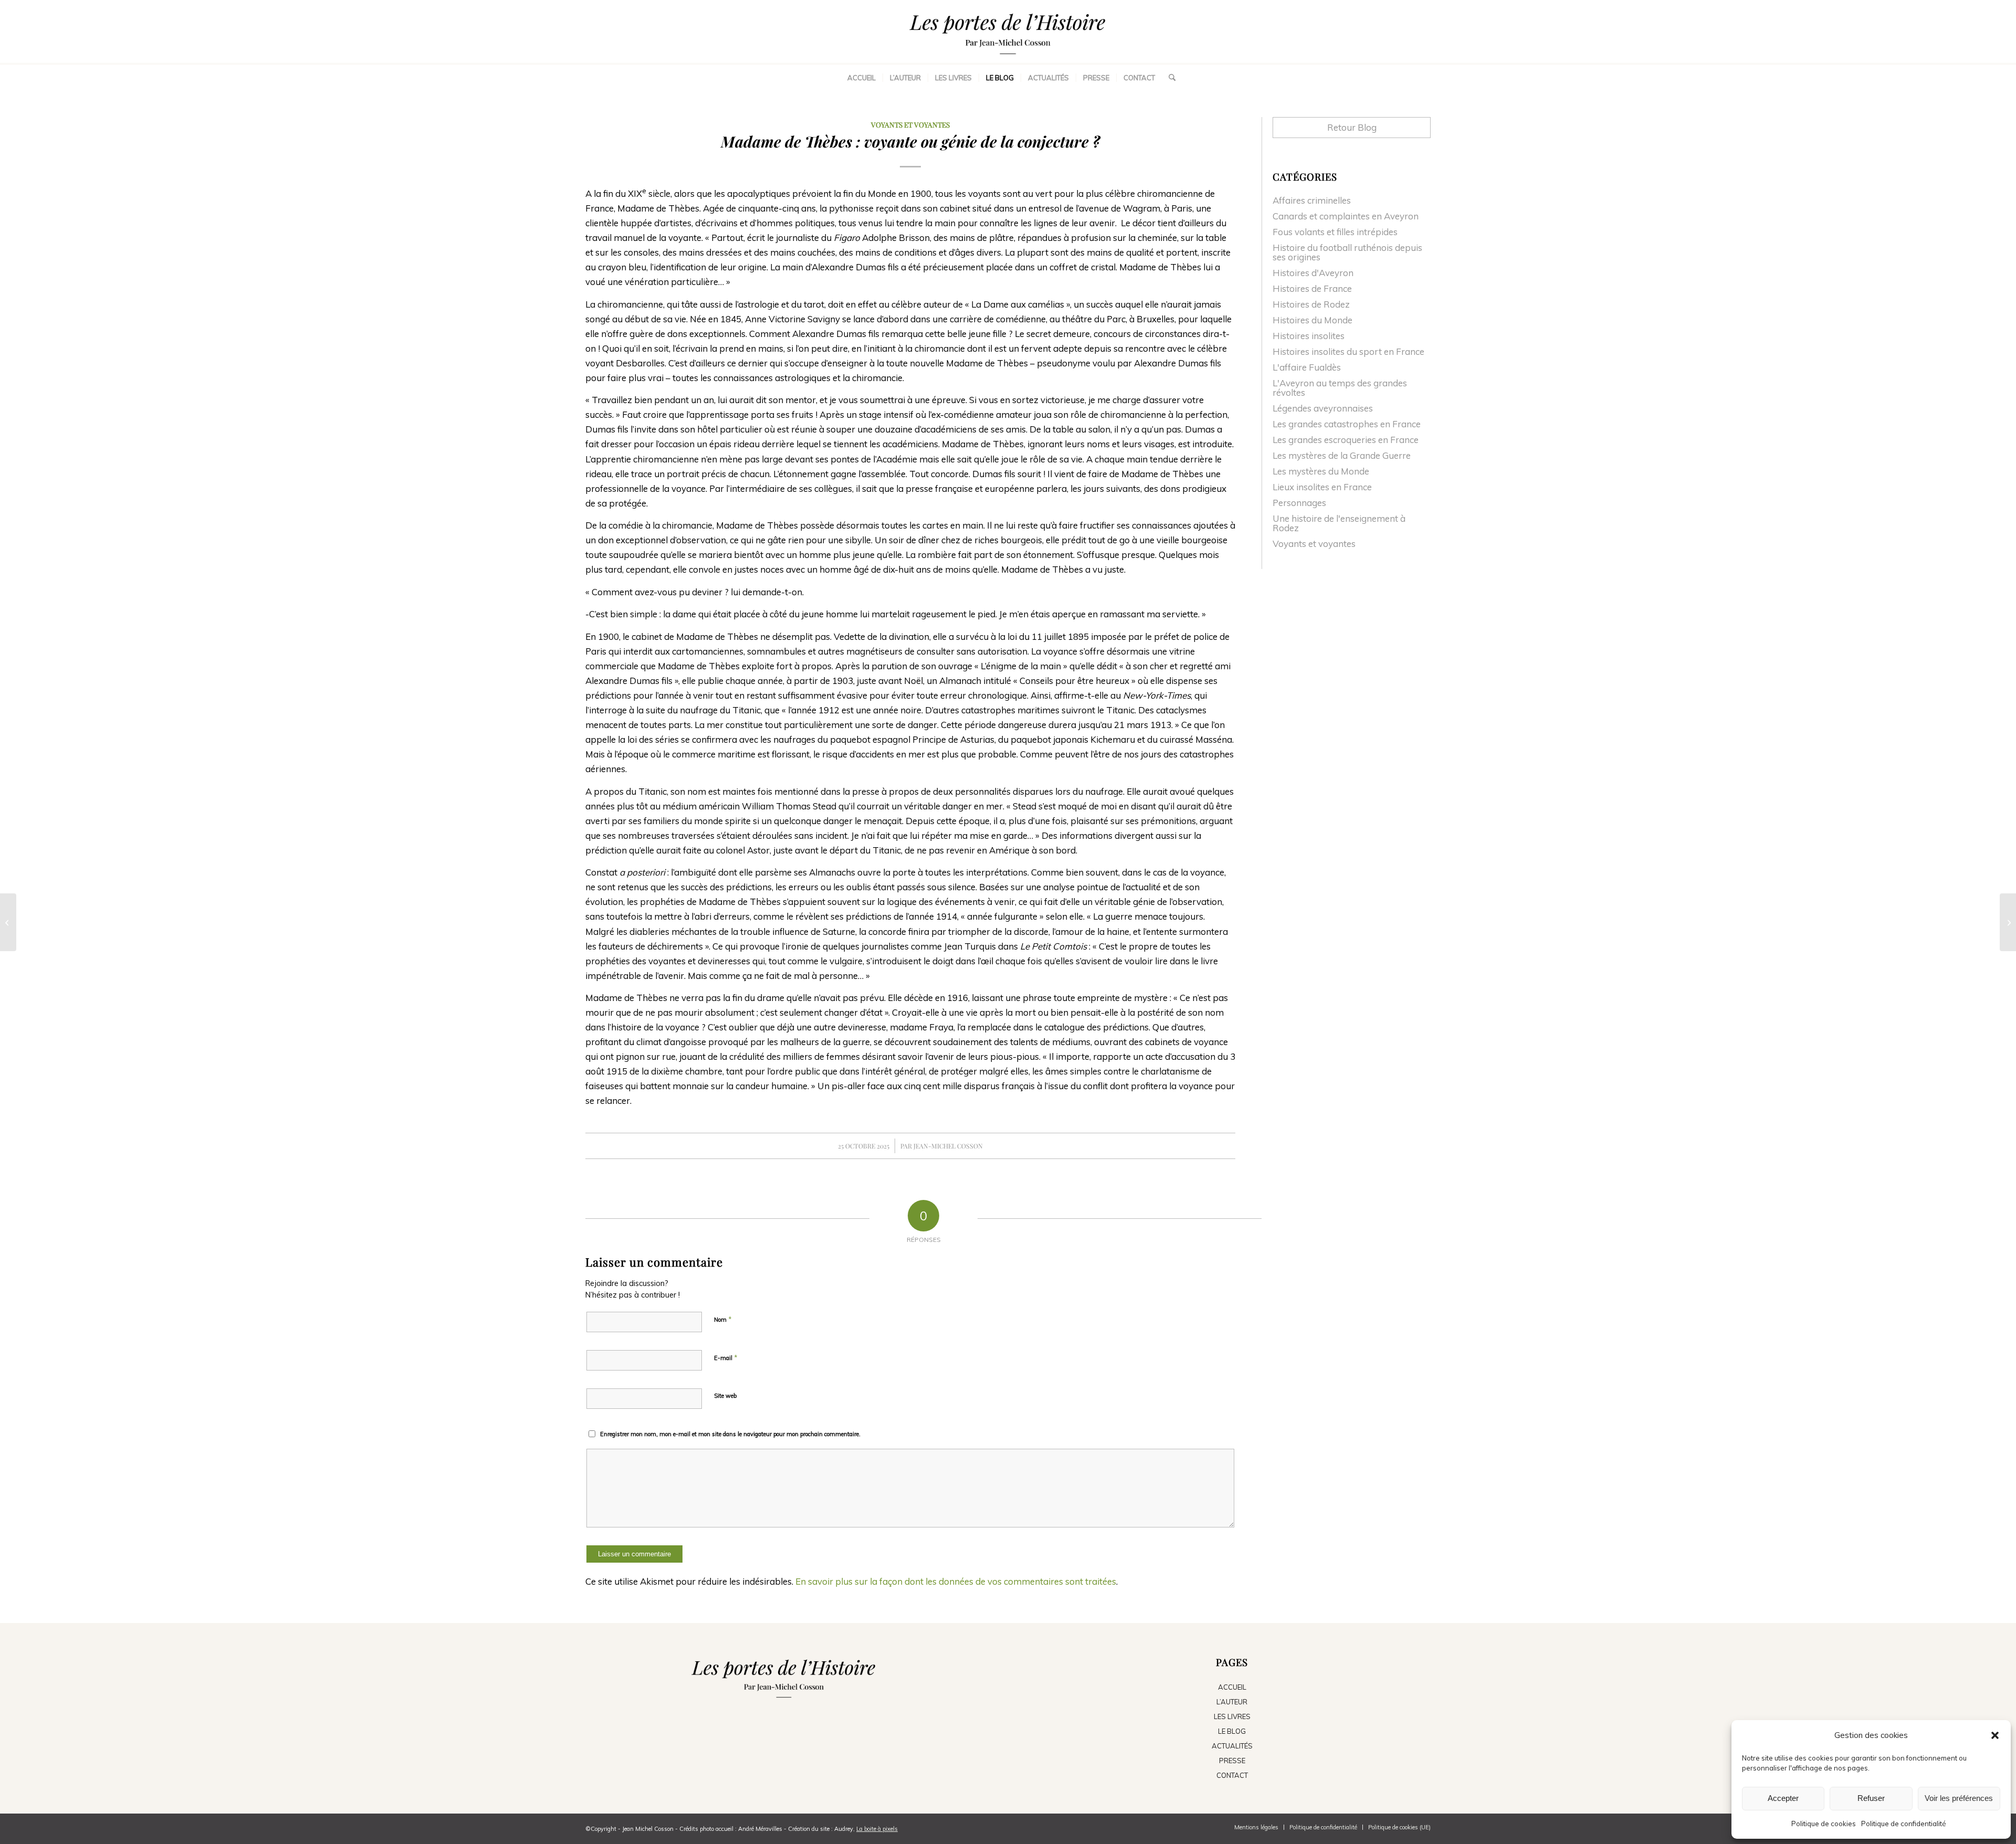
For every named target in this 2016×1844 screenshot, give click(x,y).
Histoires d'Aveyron (1313, 273)
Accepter (1783, 1798)
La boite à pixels (877, 1829)
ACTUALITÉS (1232, 1746)
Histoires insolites (1309, 336)
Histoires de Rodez (1311, 304)
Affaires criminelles (1312, 200)
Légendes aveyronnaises (1323, 408)
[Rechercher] (1169, 78)
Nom (723, 1319)
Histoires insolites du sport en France (1348, 351)
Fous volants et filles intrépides (1335, 232)
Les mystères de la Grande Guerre (1342, 455)
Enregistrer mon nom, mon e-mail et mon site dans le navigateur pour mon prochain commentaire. (730, 1434)
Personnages (1299, 503)
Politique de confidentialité (1904, 1824)
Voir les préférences (1959, 1798)
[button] (1995, 1735)
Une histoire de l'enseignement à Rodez (1339, 523)
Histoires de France (1312, 288)
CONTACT (1232, 1775)
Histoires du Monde (1312, 320)
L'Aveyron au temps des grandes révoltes (1340, 388)
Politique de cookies (1824, 1824)
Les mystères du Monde (1321, 471)
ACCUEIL (1232, 1687)
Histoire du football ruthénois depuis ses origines (1347, 252)
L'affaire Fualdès (1307, 367)
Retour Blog (1352, 127)
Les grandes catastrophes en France (1347, 424)
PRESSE (1232, 1761)
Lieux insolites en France (1322, 487)
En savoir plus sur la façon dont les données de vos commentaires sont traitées (956, 1581)
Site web (725, 1396)
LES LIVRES (1232, 1716)
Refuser (1871, 1798)
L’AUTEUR (1232, 1702)
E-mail (726, 1357)
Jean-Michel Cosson (948, 1146)
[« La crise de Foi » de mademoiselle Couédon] (8, 922)
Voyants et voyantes (910, 124)
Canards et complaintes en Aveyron (1346, 216)
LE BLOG (1232, 1731)
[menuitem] (862, 78)
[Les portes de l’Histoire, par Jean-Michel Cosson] (1008, 31)
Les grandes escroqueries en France (1346, 440)
